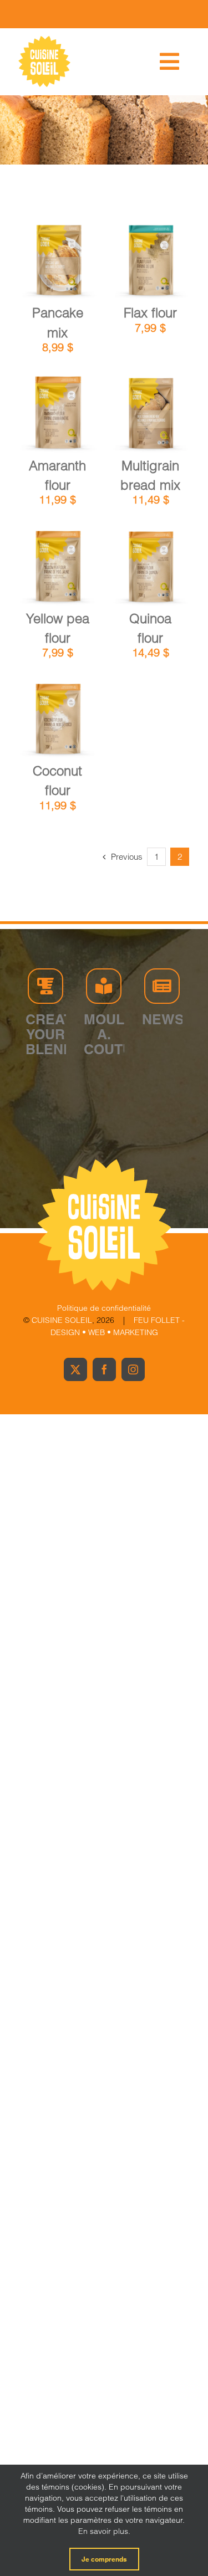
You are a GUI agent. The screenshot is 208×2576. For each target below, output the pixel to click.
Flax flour (150, 313)
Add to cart (57, 257)
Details (65, 269)
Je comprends (104, 2559)
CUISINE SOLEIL (62, 1320)
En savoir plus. (104, 2531)
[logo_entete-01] (44, 39)
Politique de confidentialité (104, 1308)
